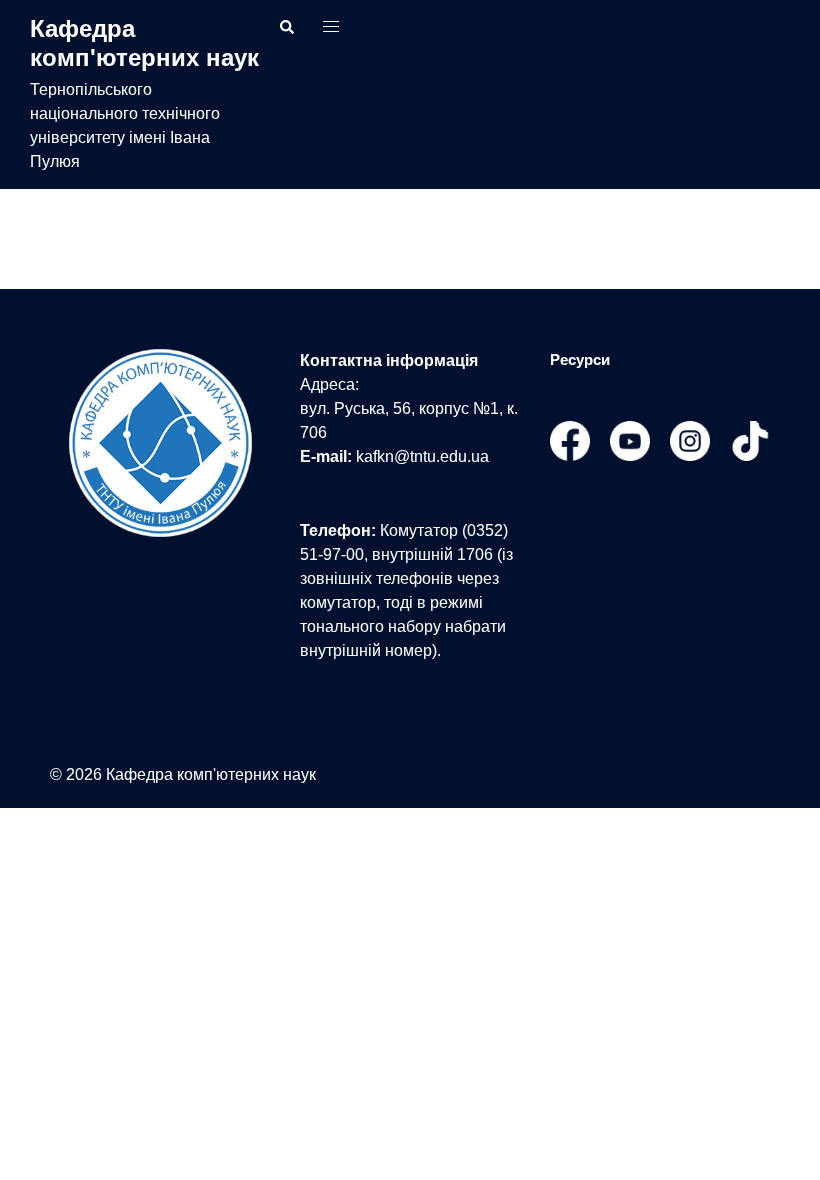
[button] (288, 27)
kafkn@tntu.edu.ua (422, 456)
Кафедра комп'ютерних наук (144, 43)
